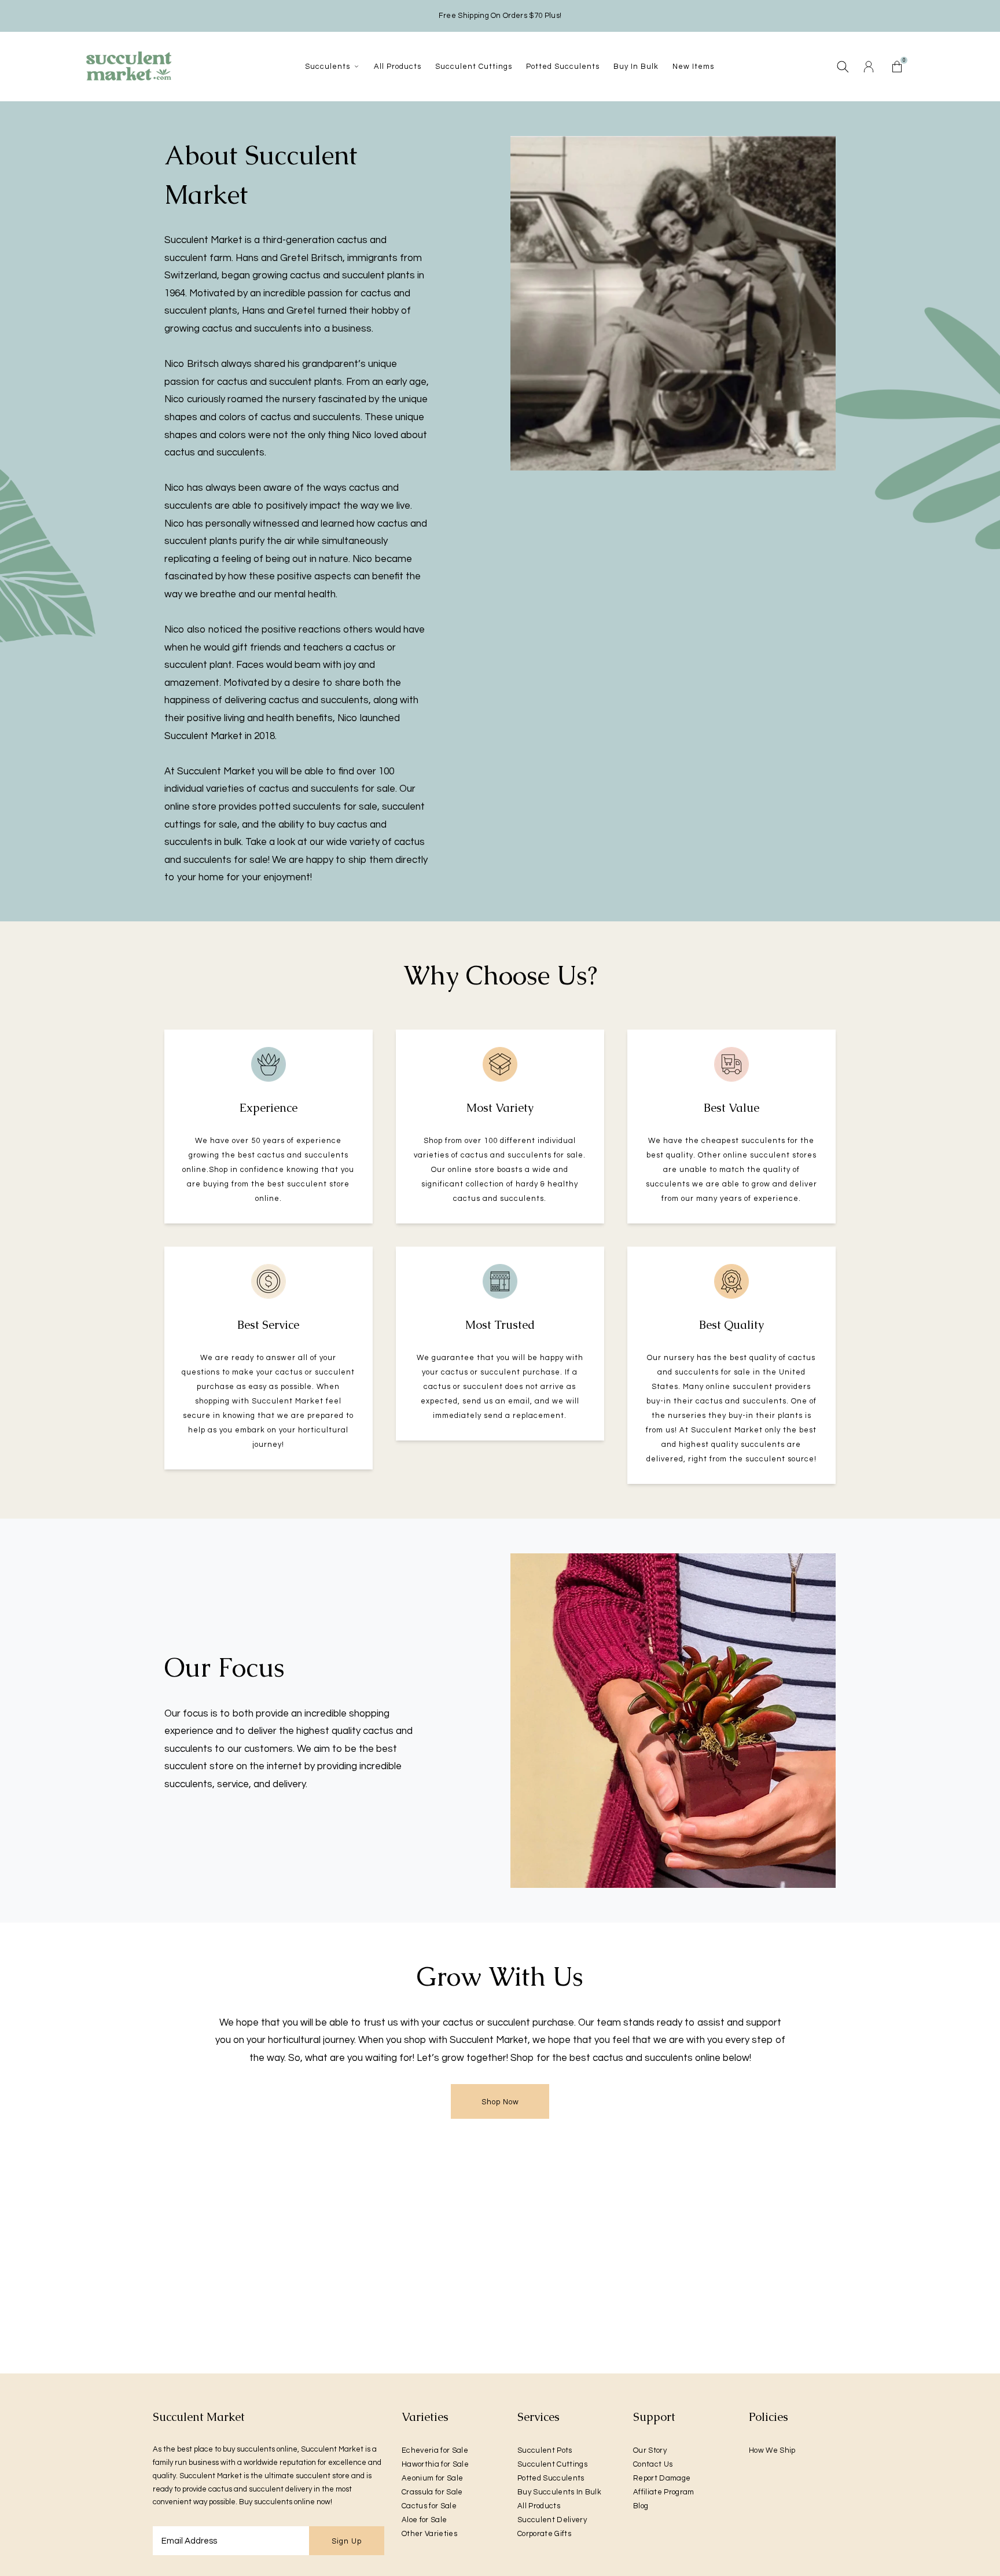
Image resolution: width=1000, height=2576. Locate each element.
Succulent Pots (545, 2450)
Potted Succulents (551, 2478)
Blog (641, 2506)
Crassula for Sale (432, 2492)
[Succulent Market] (128, 66)
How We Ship (772, 2450)
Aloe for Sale (424, 2520)
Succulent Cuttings (552, 2464)
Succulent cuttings (474, 67)
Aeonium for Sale (432, 2478)
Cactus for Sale (429, 2506)
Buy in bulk (636, 67)
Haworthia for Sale (435, 2464)
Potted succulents (563, 67)
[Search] (843, 67)
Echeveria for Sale (435, 2450)
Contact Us (653, 2464)
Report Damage (662, 2478)
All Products (539, 2506)
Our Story (650, 2450)
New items (693, 67)
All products (398, 67)
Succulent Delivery (552, 2520)
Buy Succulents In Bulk (559, 2492)
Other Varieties (429, 2534)
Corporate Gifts (544, 2534)
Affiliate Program (664, 2492)
